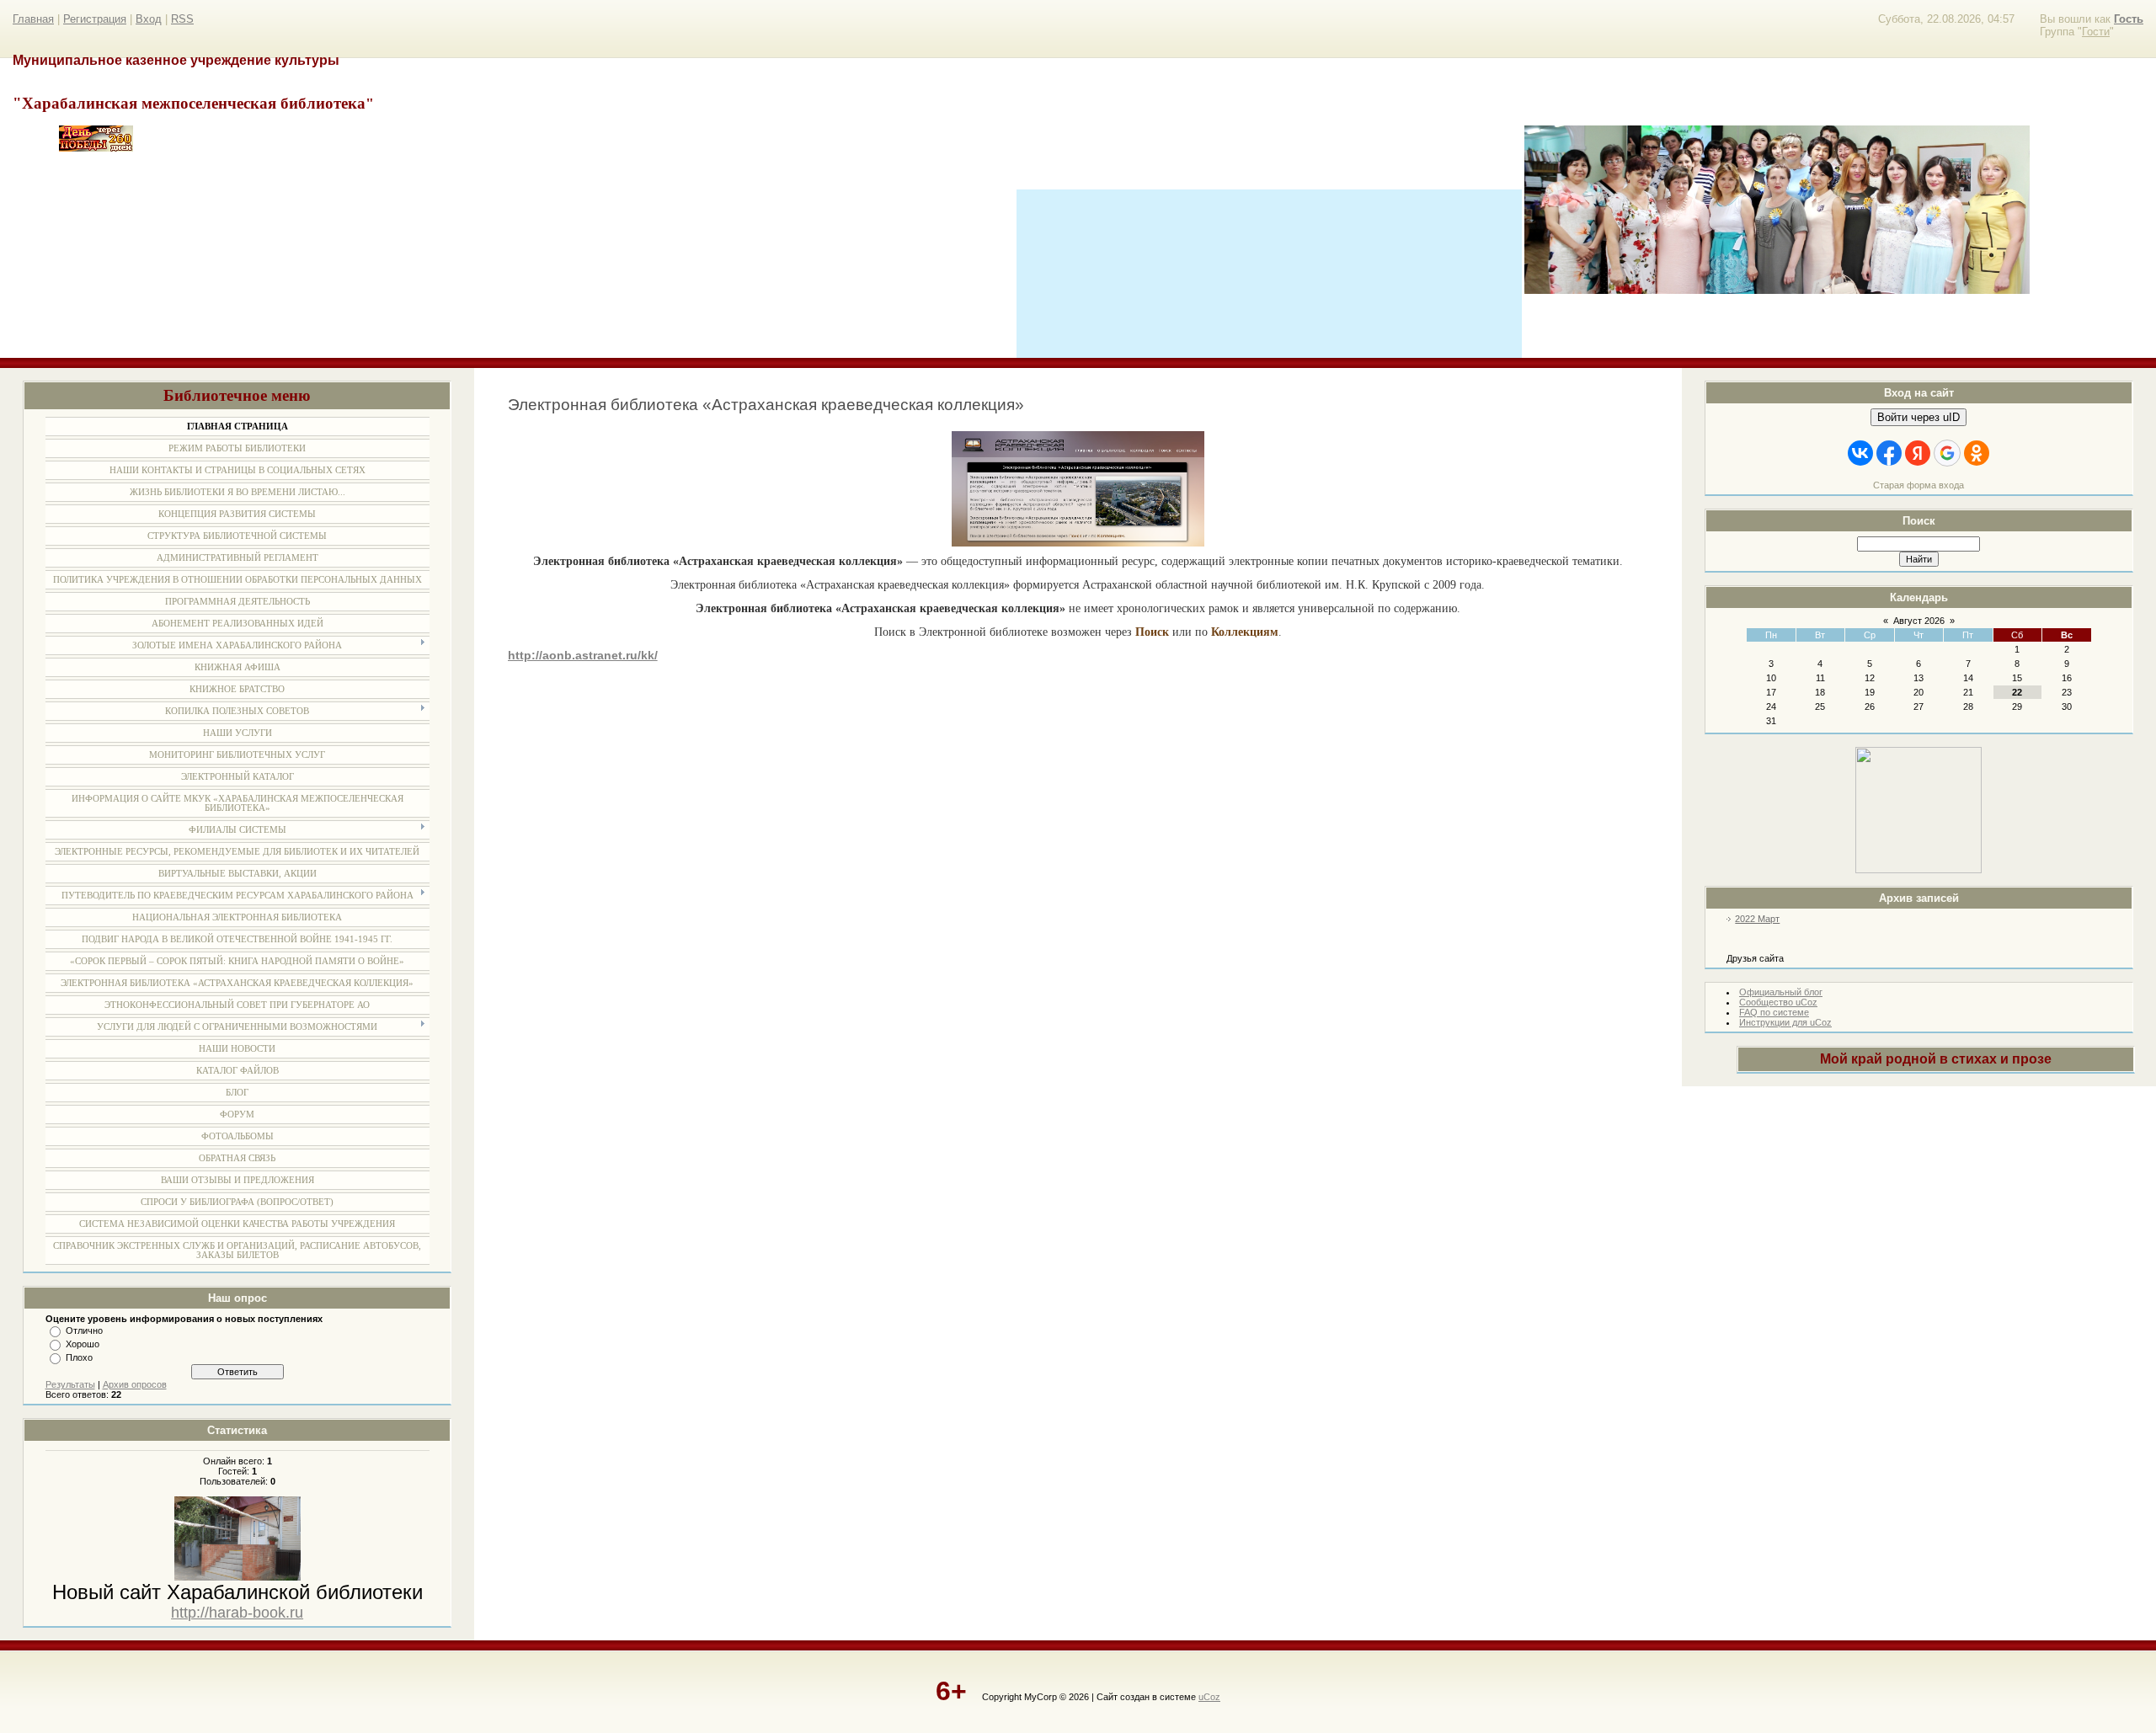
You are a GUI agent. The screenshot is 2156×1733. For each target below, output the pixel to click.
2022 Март (1757, 919)
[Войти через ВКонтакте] (1860, 453)
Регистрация (95, 19)
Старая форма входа (1919, 485)
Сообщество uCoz (1778, 1002)
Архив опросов (135, 1384)
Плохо (79, 1357)
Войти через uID (1919, 417)
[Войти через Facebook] (1889, 453)
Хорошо (83, 1344)
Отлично (84, 1330)
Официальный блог (1781, 992)
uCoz (1209, 1697)
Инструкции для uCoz (1785, 1022)
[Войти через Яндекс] (1918, 453)
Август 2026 (1919, 621)
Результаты (70, 1384)
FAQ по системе (1774, 1012)
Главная (33, 19)
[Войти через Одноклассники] (1977, 453)
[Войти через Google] (1947, 453)
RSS (182, 19)
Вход (149, 19)
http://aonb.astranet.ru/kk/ (583, 655)
